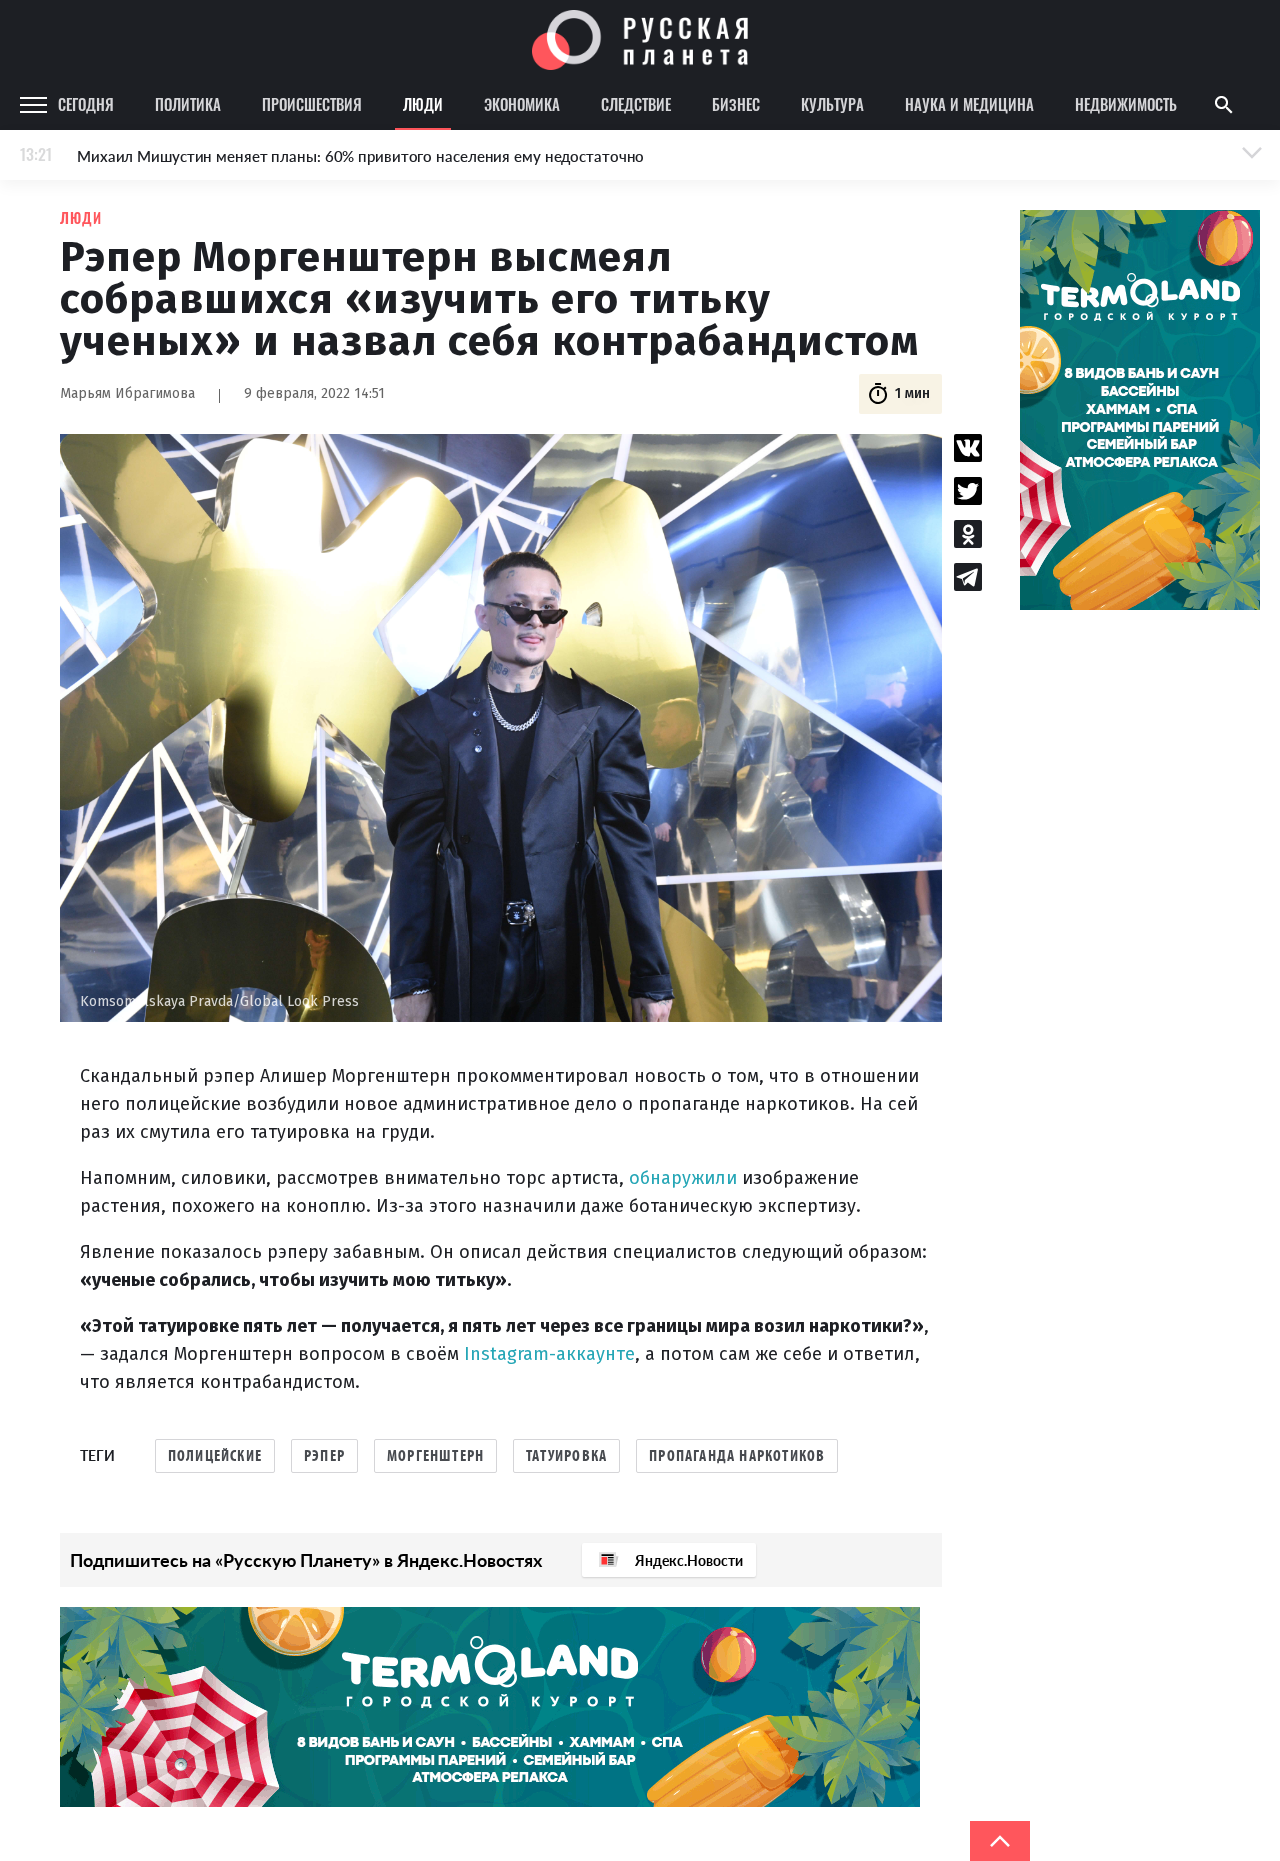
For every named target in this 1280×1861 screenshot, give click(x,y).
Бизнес (736, 104)
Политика (188, 104)
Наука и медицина (969, 104)
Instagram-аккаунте (549, 1354)
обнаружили (685, 1178)
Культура (832, 104)
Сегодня (86, 104)
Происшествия (312, 104)
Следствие (636, 104)
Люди (423, 104)
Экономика (522, 104)
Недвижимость (1126, 104)
